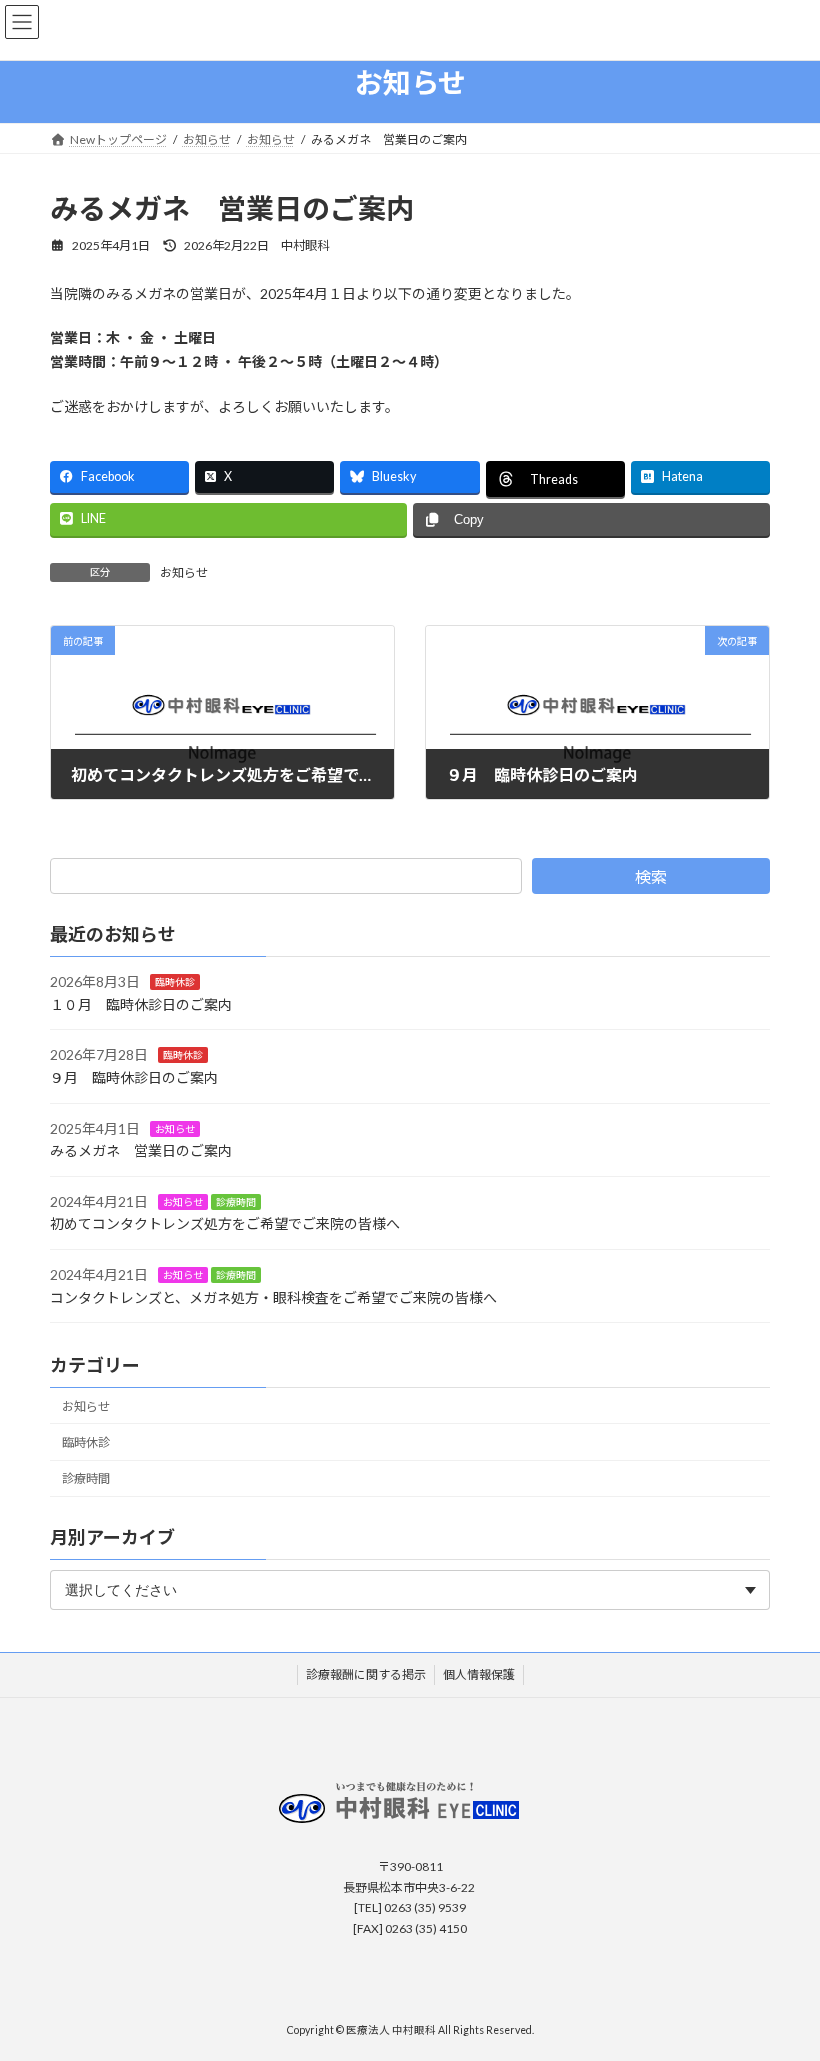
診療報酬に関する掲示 (366, 1675)
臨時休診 (175, 982)
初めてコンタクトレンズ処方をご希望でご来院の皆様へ (225, 1223)
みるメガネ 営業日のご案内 (141, 1150)
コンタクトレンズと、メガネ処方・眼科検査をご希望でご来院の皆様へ (273, 1296)
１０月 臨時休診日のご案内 (141, 1003)
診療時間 (236, 1201)
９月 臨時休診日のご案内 (134, 1077)
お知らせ (184, 572)
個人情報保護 (479, 1675)
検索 (651, 876)
